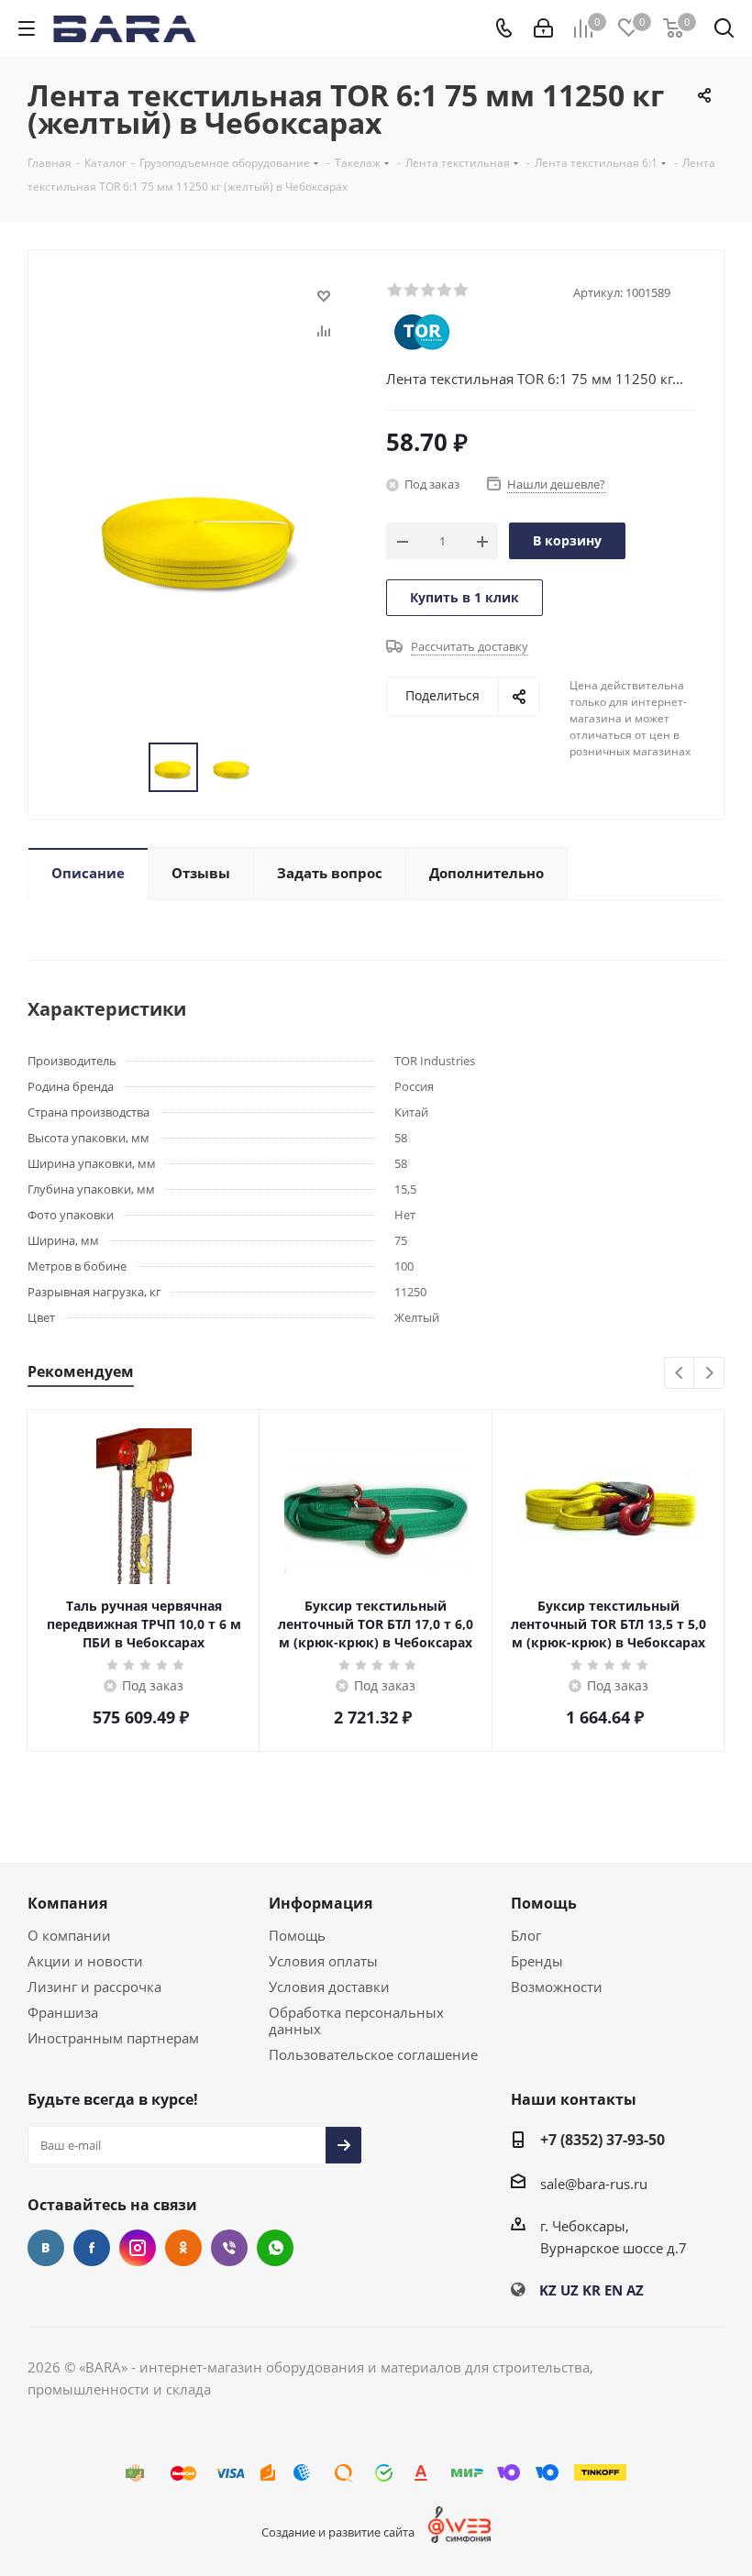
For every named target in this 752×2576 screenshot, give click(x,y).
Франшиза (63, 2012)
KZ (548, 2290)
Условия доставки (329, 1987)
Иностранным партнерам (113, 2038)
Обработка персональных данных (356, 2020)
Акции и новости (85, 1961)
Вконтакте (46, 2248)
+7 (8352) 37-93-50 (603, 2140)
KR (592, 2290)
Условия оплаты (323, 1961)
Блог (526, 1935)
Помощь (297, 1935)
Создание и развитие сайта (338, 2532)
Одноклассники (183, 2248)
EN (614, 2290)
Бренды (537, 1961)
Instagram (138, 2248)
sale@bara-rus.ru (594, 2184)
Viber (229, 2248)
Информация (321, 1903)
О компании (69, 1935)
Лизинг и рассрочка (94, 1987)
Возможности (557, 1987)
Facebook (92, 2248)
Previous (680, 1374)
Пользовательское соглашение (373, 2054)
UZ (570, 2290)
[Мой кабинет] (543, 28)
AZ (635, 2290)
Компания (67, 1903)
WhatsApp (275, 2248)
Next (709, 1374)
